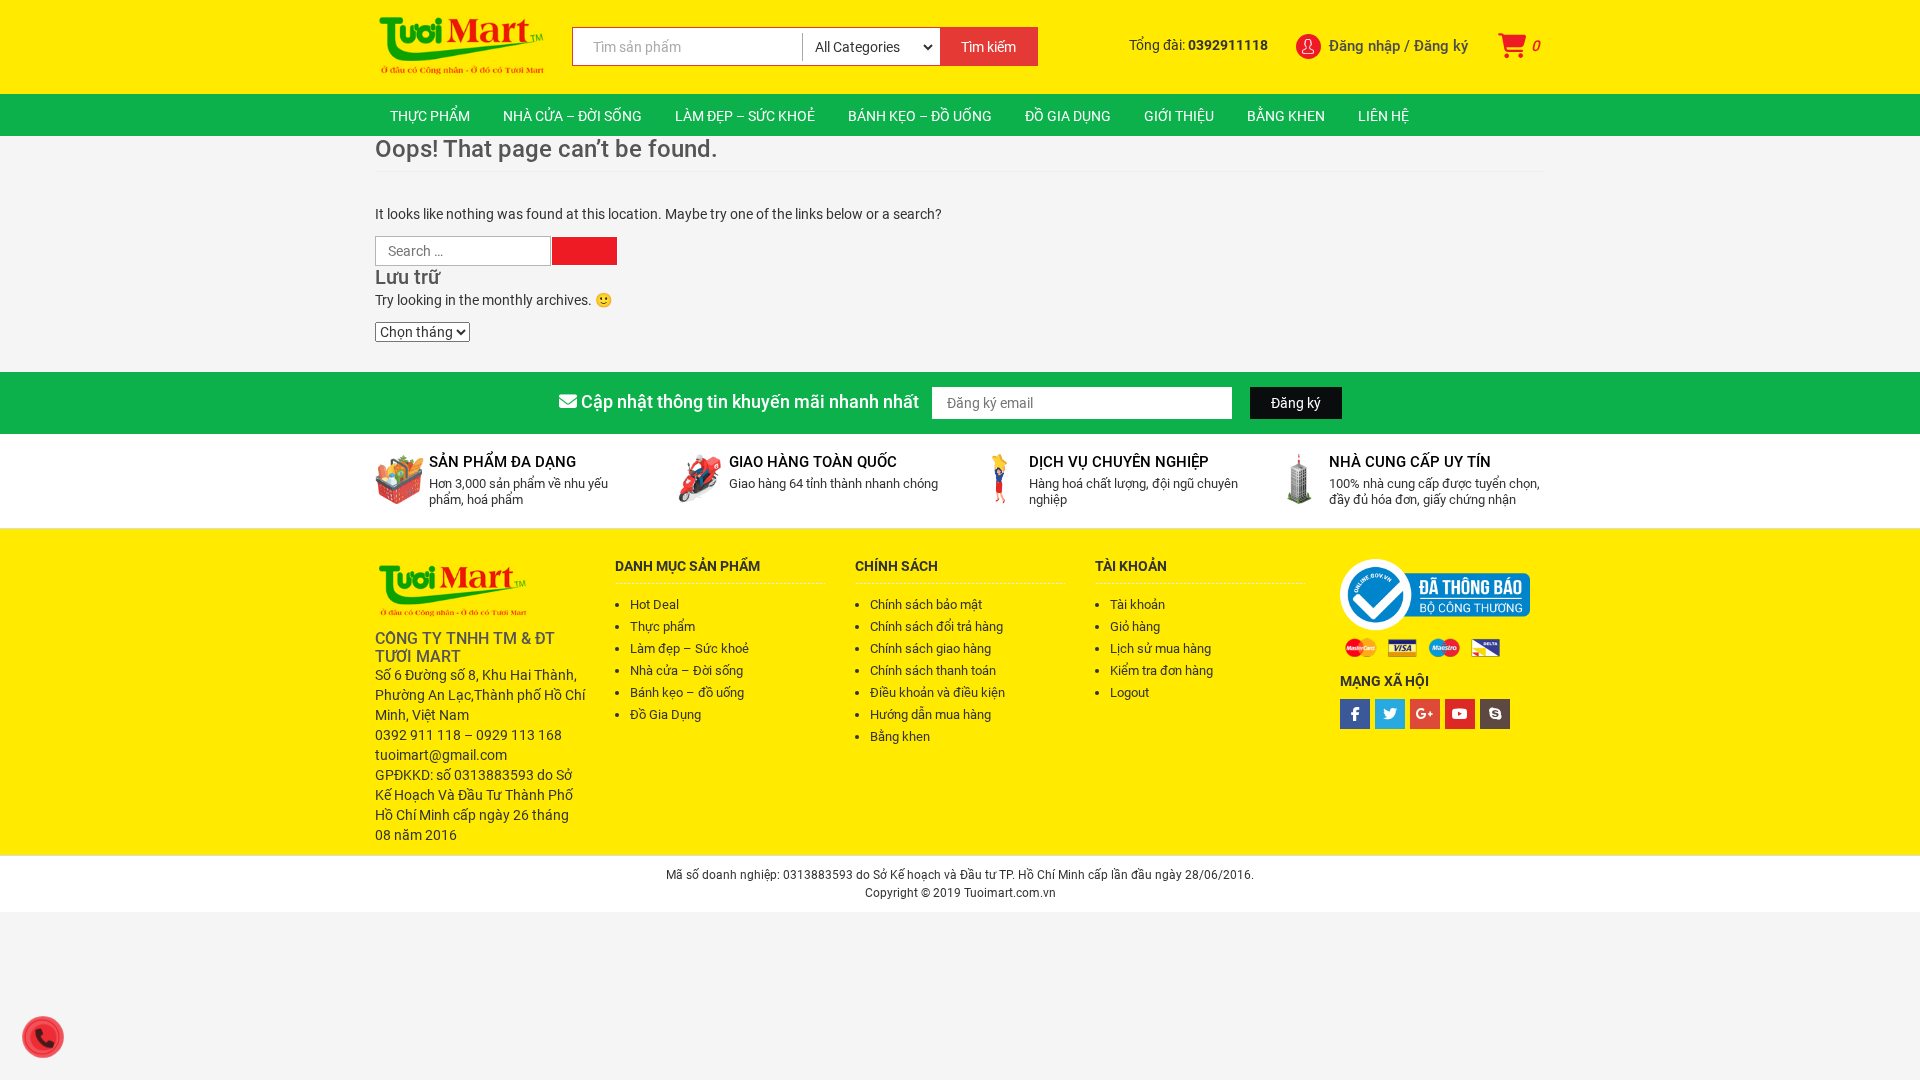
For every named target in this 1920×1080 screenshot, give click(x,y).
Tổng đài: (1198, 45)
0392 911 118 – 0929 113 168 (468, 735)
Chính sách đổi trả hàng (936, 626)
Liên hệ (1383, 116)
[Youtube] (1460, 714)
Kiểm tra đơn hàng (1161, 670)
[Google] (1425, 714)
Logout (1129, 692)
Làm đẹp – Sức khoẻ (745, 116)
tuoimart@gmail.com (441, 755)
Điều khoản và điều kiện (937, 692)
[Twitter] (1390, 714)
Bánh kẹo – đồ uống (920, 116)
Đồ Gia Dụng (1068, 116)
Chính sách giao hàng (930, 648)
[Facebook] (1355, 714)
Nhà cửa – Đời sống (572, 116)
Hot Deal (654, 604)
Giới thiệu (1179, 116)
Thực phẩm (430, 116)
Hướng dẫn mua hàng (930, 714)
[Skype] (1495, 714)
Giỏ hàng (1135, 626)
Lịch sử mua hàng (1160, 648)
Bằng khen (1286, 116)
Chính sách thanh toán (933, 670)
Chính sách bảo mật (926, 604)
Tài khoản (1137, 604)
